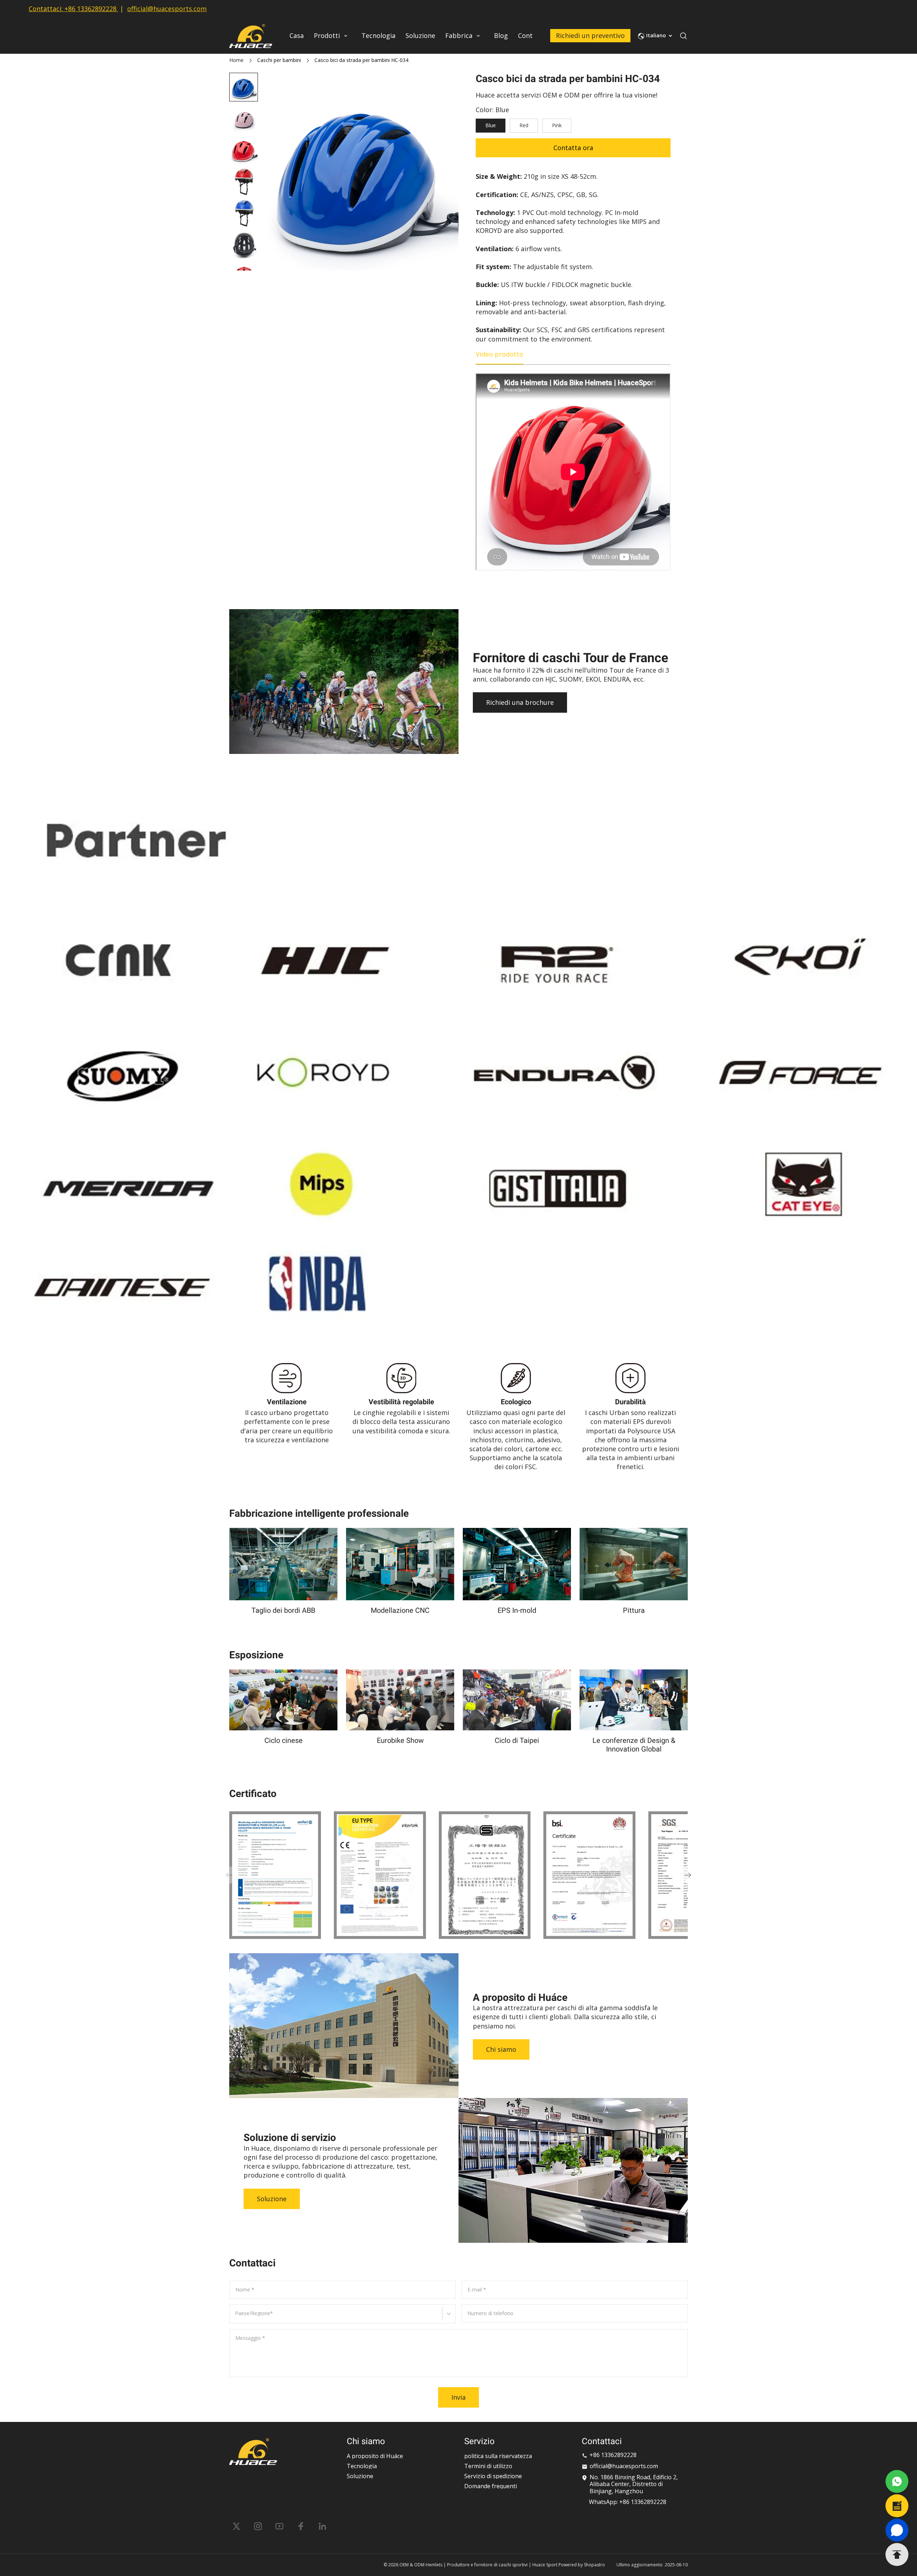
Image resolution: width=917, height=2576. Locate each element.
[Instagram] (258, 2526)
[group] (244, 119)
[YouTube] (279, 2526)
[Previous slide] (229, 1875)
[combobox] (236, 2317)
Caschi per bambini (279, 60)
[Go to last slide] (244, 85)
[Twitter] (236, 2526)
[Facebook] (301, 2526)
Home (236, 60)
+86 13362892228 (90, 9)
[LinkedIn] (322, 2526)
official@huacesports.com (167, 9)
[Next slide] (244, 259)
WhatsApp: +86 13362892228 (628, 2502)
